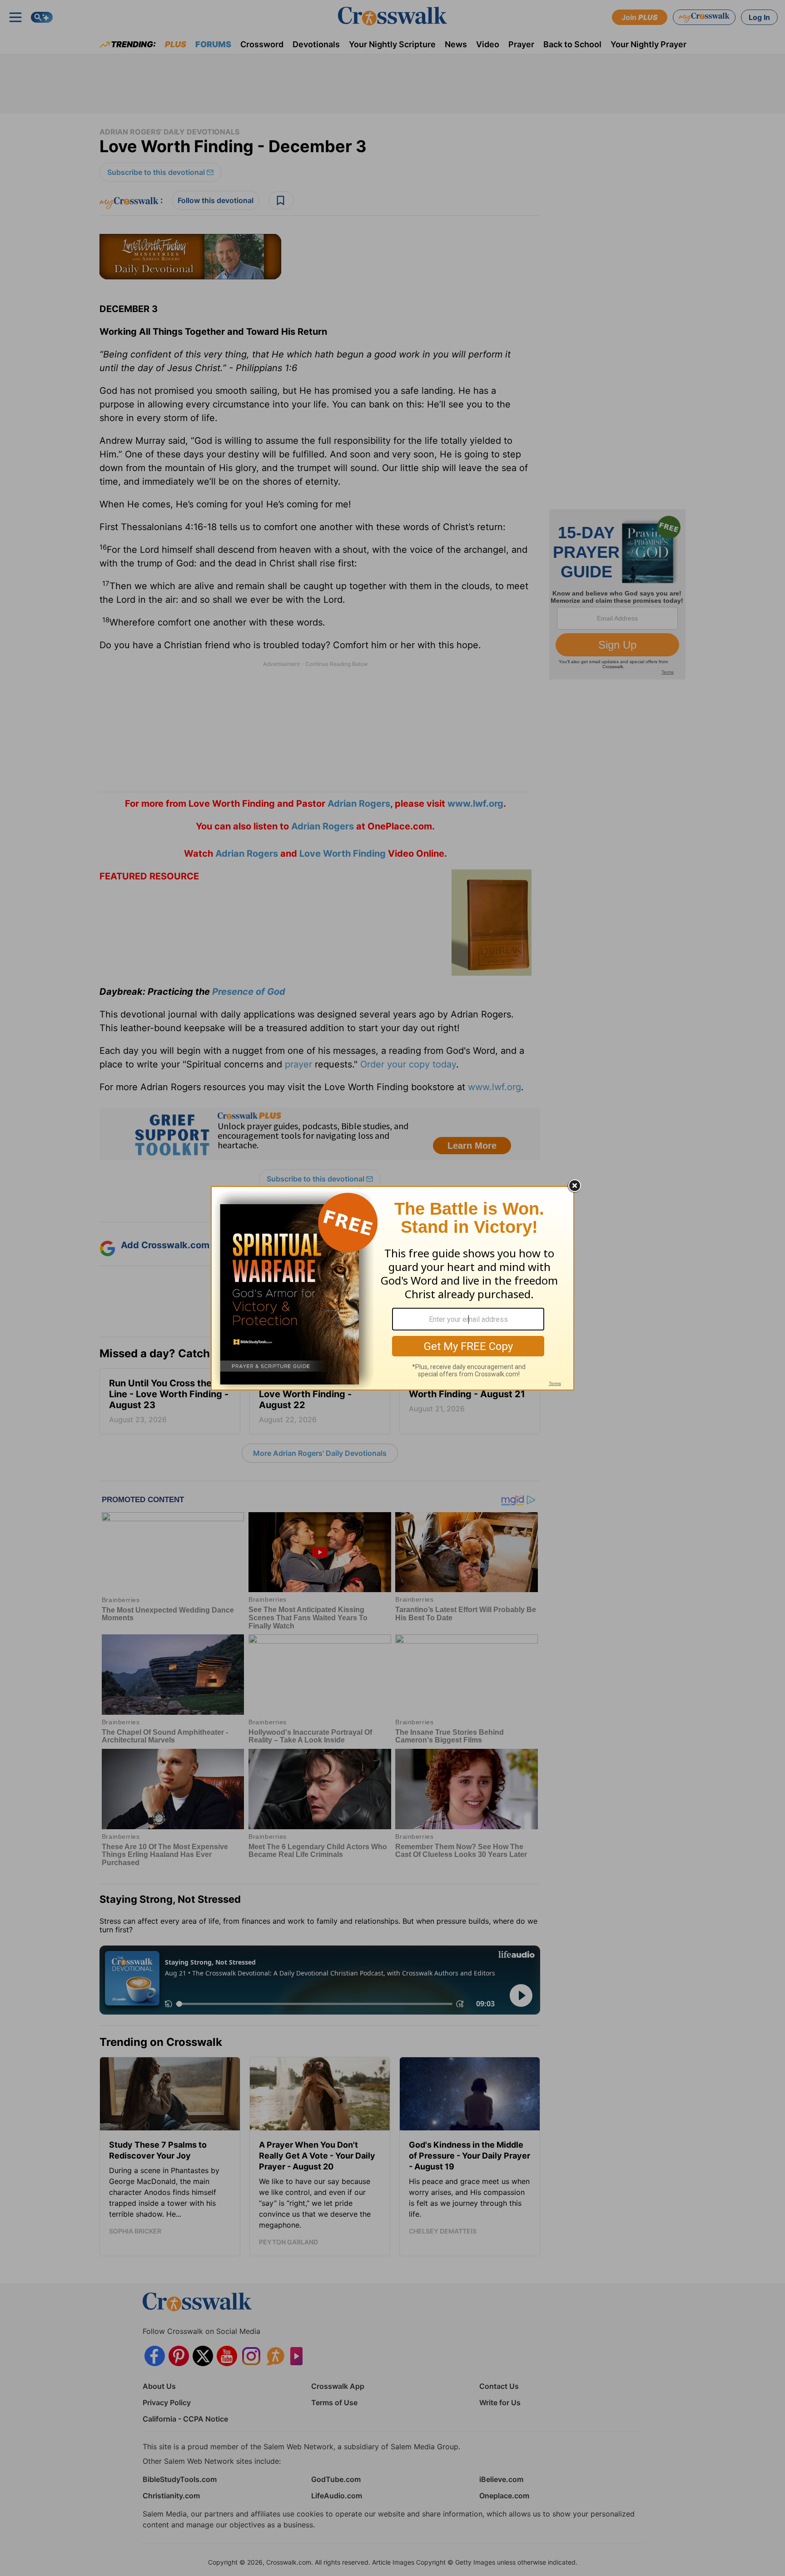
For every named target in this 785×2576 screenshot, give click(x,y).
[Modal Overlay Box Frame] (392, 1288)
